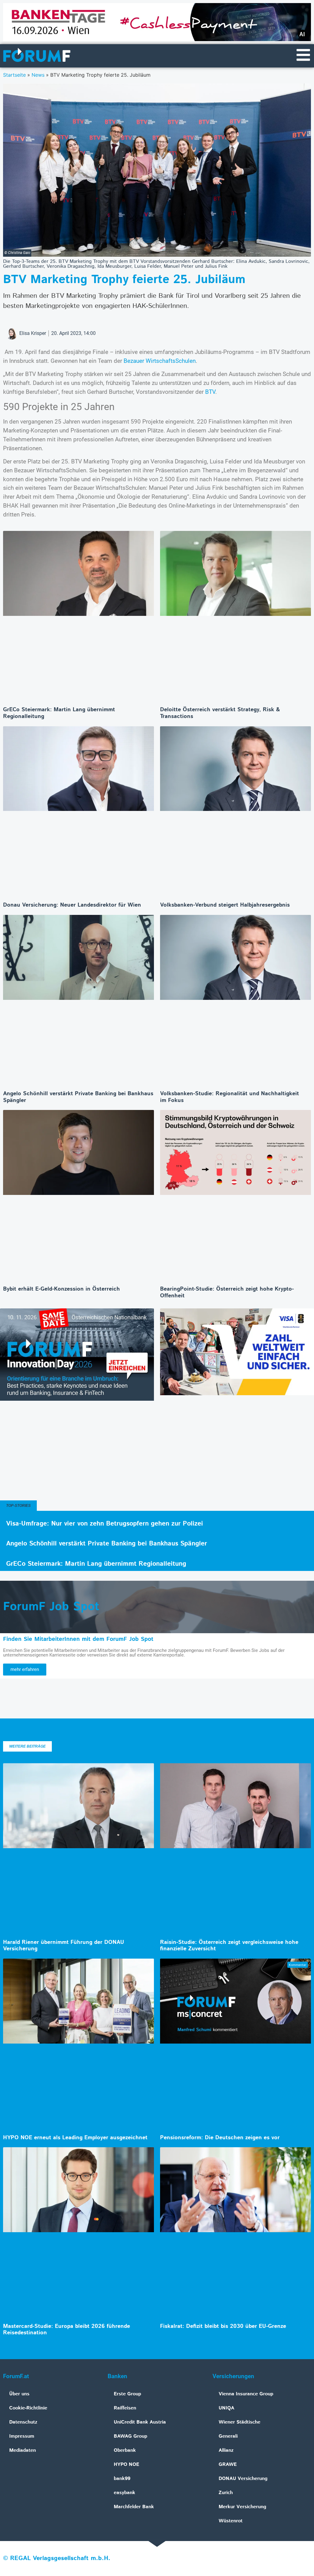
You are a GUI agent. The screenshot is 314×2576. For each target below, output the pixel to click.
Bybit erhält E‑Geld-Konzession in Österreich (61, 1289)
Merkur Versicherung (242, 2507)
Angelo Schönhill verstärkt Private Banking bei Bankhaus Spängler (78, 1097)
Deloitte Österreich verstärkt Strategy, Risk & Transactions (220, 713)
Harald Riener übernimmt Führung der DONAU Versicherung (64, 1946)
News (38, 75)
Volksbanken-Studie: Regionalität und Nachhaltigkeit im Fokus (230, 1097)
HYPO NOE (126, 2465)
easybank (124, 2493)
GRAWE (228, 2465)
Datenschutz (23, 2422)
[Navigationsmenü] (303, 55)
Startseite (14, 75)
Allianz (226, 2450)
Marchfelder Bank (134, 2507)
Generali (228, 2436)
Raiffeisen (125, 2408)
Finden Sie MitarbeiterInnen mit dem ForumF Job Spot (78, 1639)
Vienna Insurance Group (246, 2394)
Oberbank (125, 2450)
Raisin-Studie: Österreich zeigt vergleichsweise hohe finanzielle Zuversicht (229, 1946)
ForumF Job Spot (51, 1607)
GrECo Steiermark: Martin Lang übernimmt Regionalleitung (59, 713)
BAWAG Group (130, 2436)
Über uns (19, 2394)
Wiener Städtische (239, 2422)
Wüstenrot (231, 2521)
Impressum (22, 2436)
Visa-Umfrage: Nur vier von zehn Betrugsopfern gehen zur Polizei (105, 1524)
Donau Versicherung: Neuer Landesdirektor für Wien (72, 905)
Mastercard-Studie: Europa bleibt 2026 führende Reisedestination (67, 2330)
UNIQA (226, 2408)
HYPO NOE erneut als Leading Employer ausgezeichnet (75, 2138)
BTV (210, 392)
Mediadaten (23, 2450)
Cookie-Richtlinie (28, 2408)
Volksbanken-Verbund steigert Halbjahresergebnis (225, 905)
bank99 (122, 2479)
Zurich (226, 2493)
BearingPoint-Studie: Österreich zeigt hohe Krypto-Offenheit (227, 1292)
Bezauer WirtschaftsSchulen (160, 361)
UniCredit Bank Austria (140, 2422)
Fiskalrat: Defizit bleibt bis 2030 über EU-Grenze (223, 2326)
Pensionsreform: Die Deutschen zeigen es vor (220, 2138)
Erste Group (127, 2394)
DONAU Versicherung (243, 2479)
